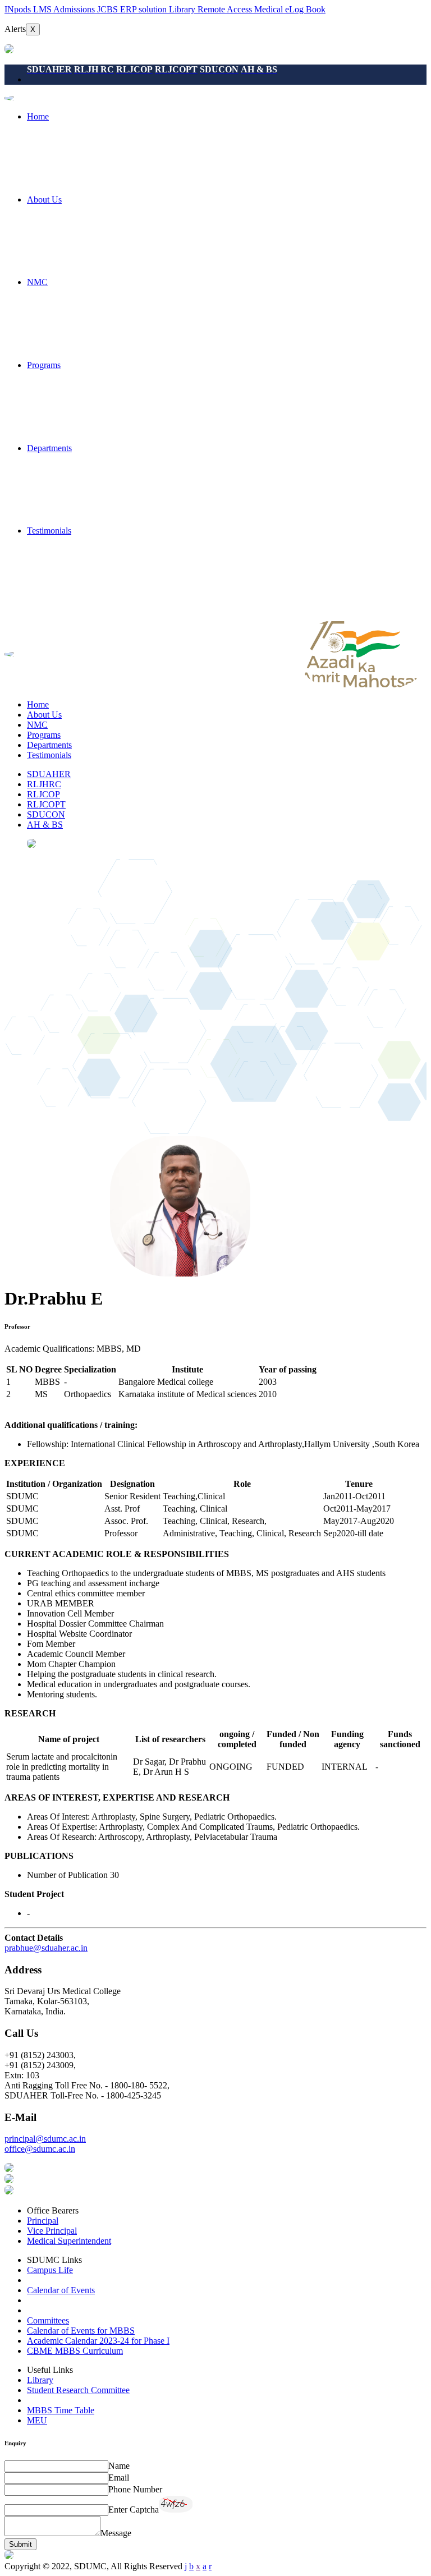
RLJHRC (44, 784)
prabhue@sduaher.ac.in (46, 1948)
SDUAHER (49, 774)
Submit (20, 2544)
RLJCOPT (46, 804)
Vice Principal (52, 2231)
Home (38, 116)
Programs (44, 365)
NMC (37, 282)
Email (119, 2478)
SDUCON (46, 814)
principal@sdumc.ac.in (45, 2139)
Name (119, 2466)
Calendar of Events (61, 2290)
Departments (49, 448)
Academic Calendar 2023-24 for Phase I (98, 2341)
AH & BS (45, 825)
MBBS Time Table (61, 2410)
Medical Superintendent (69, 2241)
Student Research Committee (78, 2390)
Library (40, 2380)
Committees (48, 2320)
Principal (43, 2221)
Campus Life (50, 2270)
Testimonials (49, 531)
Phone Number (135, 2489)
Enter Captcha (134, 2510)
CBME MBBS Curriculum (75, 2351)
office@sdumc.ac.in (40, 2149)
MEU (37, 2420)
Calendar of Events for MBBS (81, 2331)
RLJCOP (43, 794)
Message (116, 2533)
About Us (44, 199)
